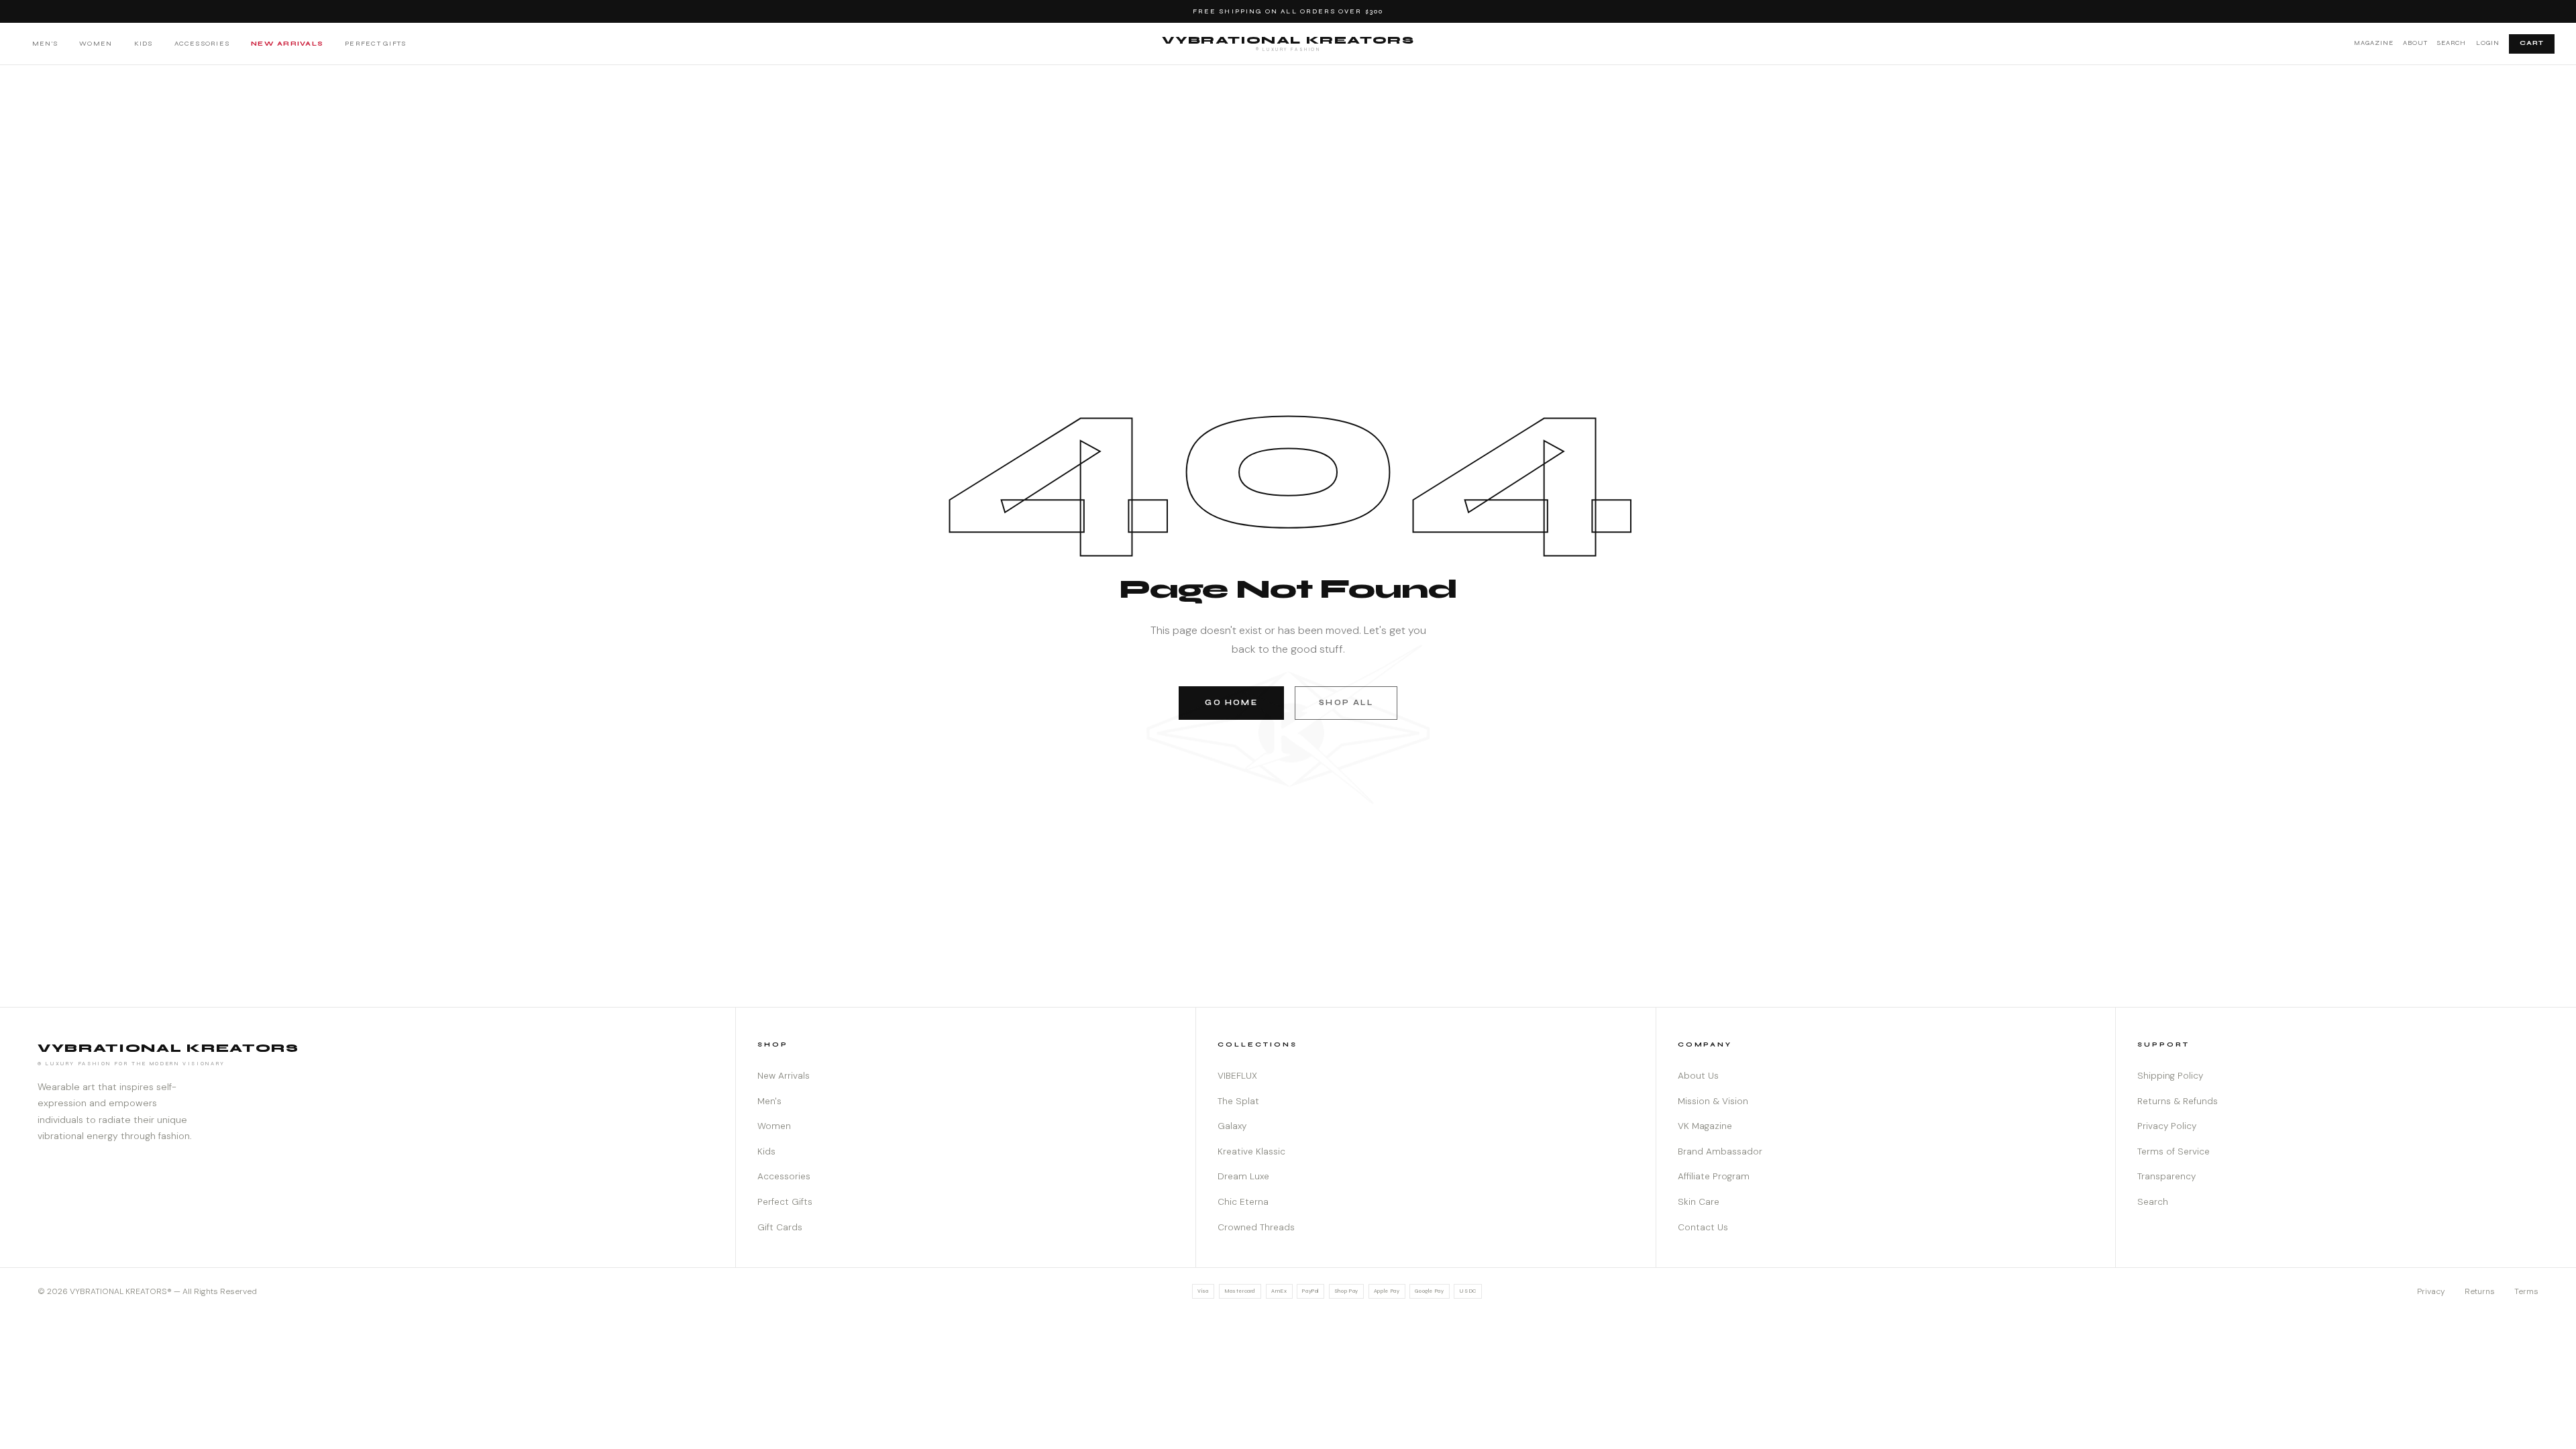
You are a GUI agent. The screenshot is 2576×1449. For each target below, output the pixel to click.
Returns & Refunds (2178, 1101)
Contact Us (1703, 1227)
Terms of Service (2173, 1151)
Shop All (1346, 703)
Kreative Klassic (1251, 1151)
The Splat (1238, 1101)
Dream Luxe (1243, 1176)
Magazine (2374, 43)
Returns (2480, 1291)
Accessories (202, 43)
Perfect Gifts (375, 43)
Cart (2532, 43)
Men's (45, 43)
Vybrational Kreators (1288, 43)
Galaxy (1232, 1126)
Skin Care (1699, 1202)
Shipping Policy (2170, 1076)
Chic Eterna (1243, 1202)
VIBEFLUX (1237, 1076)
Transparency (2166, 1176)
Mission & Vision (1713, 1101)
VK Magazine (1705, 1126)
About (2415, 43)
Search (2452, 43)
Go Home (1231, 703)
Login (2488, 43)
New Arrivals (287, 43)
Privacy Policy (2167, 1126)
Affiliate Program (1714, 1176)
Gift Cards (780, 1227)
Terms (2526, 1291)
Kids (144, 43)
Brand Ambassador (1720, 1151)
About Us (1698, 1076)
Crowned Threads (1256, 1227)
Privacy (2431, 1291)
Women (96, 43)
